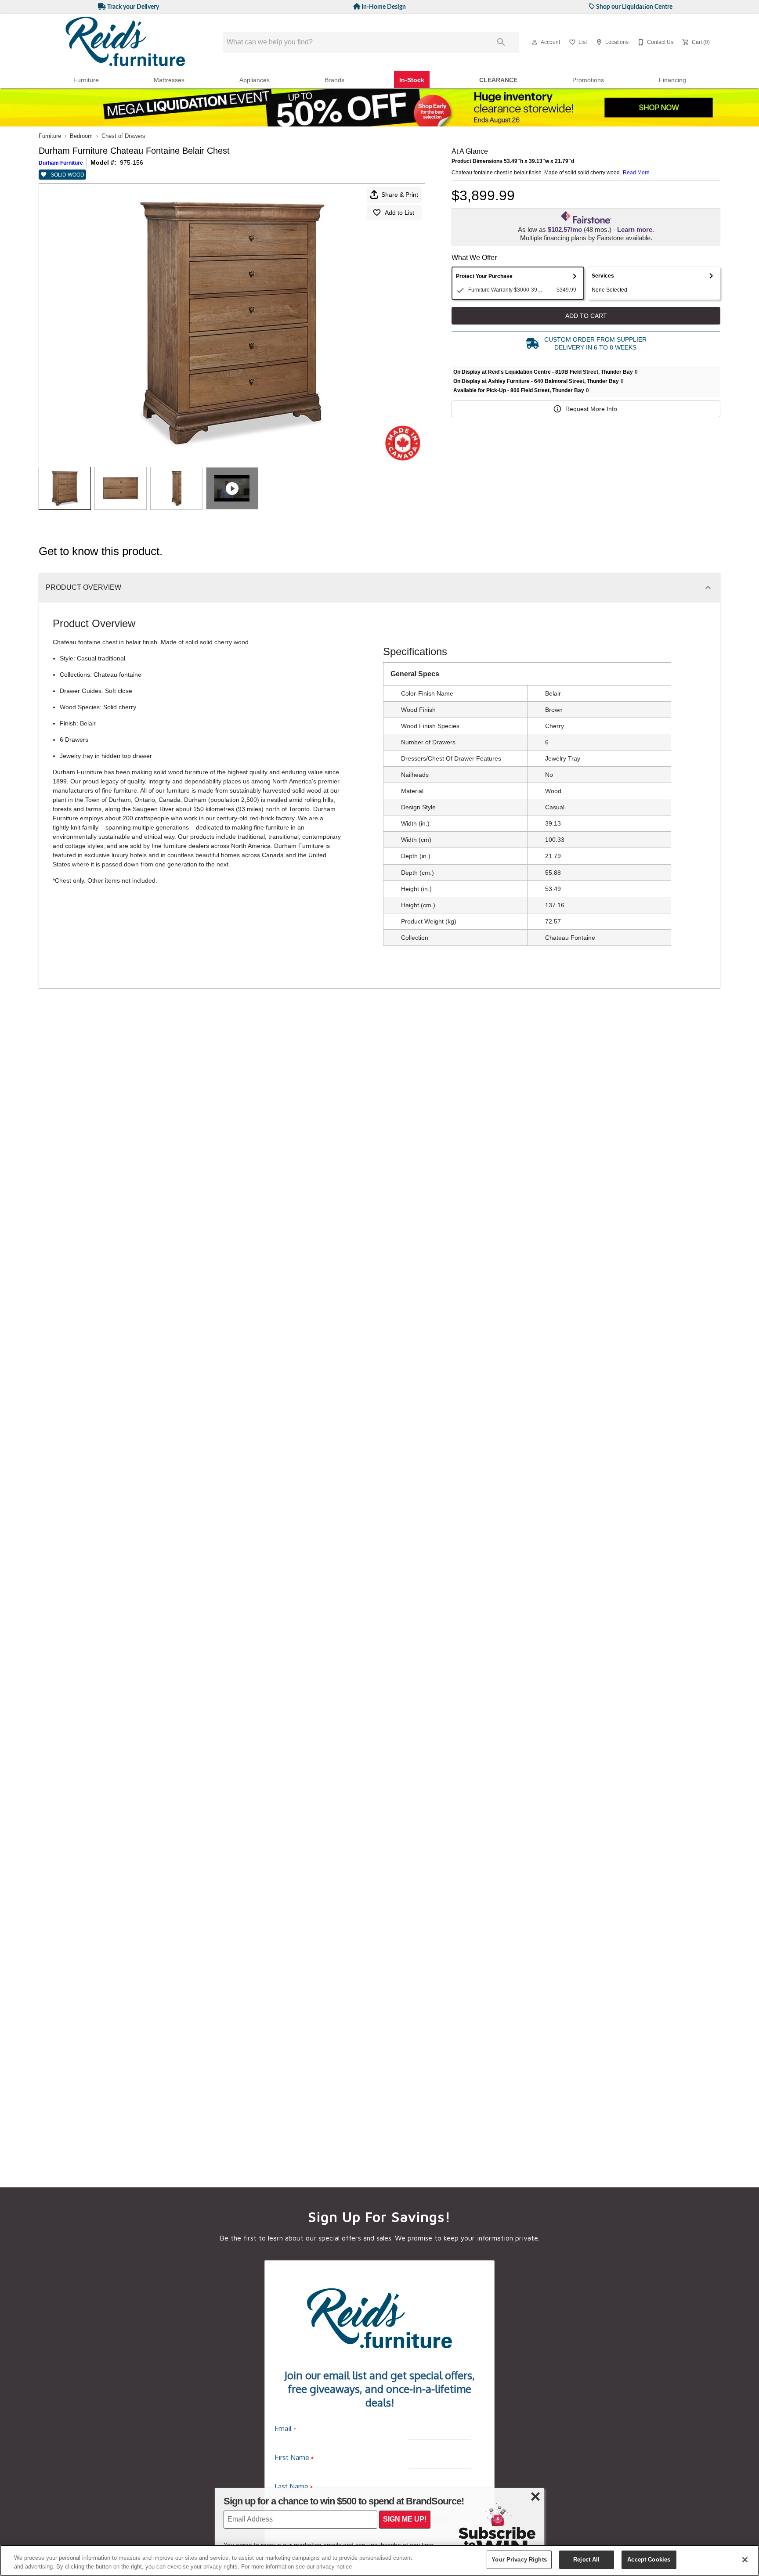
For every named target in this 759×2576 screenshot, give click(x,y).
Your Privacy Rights (519, 2560)
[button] (535, 42)
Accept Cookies (649, 2560)
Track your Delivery (132, 7)
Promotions (588, 80)
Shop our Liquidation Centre (634, 7)
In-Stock (412, 80)
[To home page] (126, 42)
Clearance (498, 80)
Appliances (255, 80)
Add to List (399, 213)
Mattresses (169, 80)
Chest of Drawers (123, 136)
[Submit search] (501, 42)
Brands (334, 80)
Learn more (635, 229)
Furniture (86, 80)
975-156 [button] (132, 162)
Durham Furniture (61, 163)
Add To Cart (586, 316)
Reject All (586, 2560)
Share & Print (400, 195)
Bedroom (81, 136)
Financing (672, 80)
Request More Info (591, 409)
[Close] (745, 2560)
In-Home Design (383, 7)
